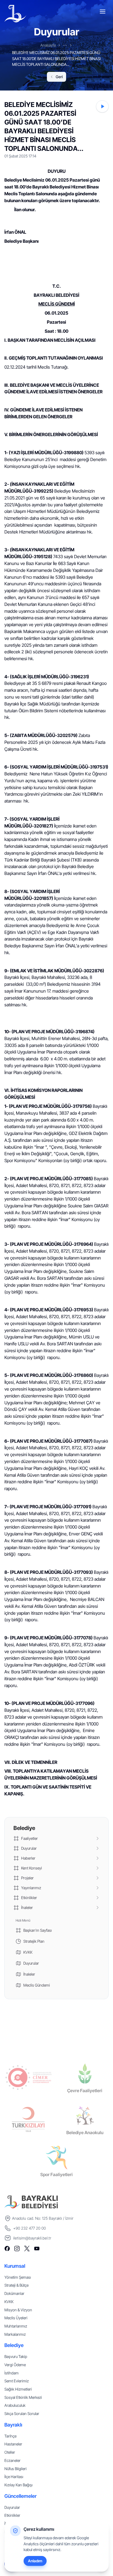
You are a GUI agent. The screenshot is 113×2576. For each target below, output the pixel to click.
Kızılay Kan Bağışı (19, 2485)
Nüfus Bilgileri (15, 2469)
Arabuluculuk (15, 2405)
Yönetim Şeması (18, 2277)
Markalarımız (15, 2334)
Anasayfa (48, 45)
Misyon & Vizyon (18, 2310)
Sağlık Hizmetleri (18, 2389)
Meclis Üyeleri (16, 2318)
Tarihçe (10, 2436)
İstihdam (12, 2373)
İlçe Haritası (14, 2477)
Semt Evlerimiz (17, 2381)
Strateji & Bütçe (16, 2285)
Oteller (10, 2452)
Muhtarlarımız (16, 2326)
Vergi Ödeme (15, 2365)
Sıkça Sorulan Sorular (22, 2413)
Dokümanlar (14, 2293)
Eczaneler (12, 2460)
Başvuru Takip (16, 2356)
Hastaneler (13, 2444)
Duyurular (12, 2507)
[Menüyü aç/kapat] (103, 12)
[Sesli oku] (102, 106)
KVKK (9, 2302)
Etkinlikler (12, 2515)
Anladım (35, 2561)
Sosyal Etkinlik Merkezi (23, 2397)
